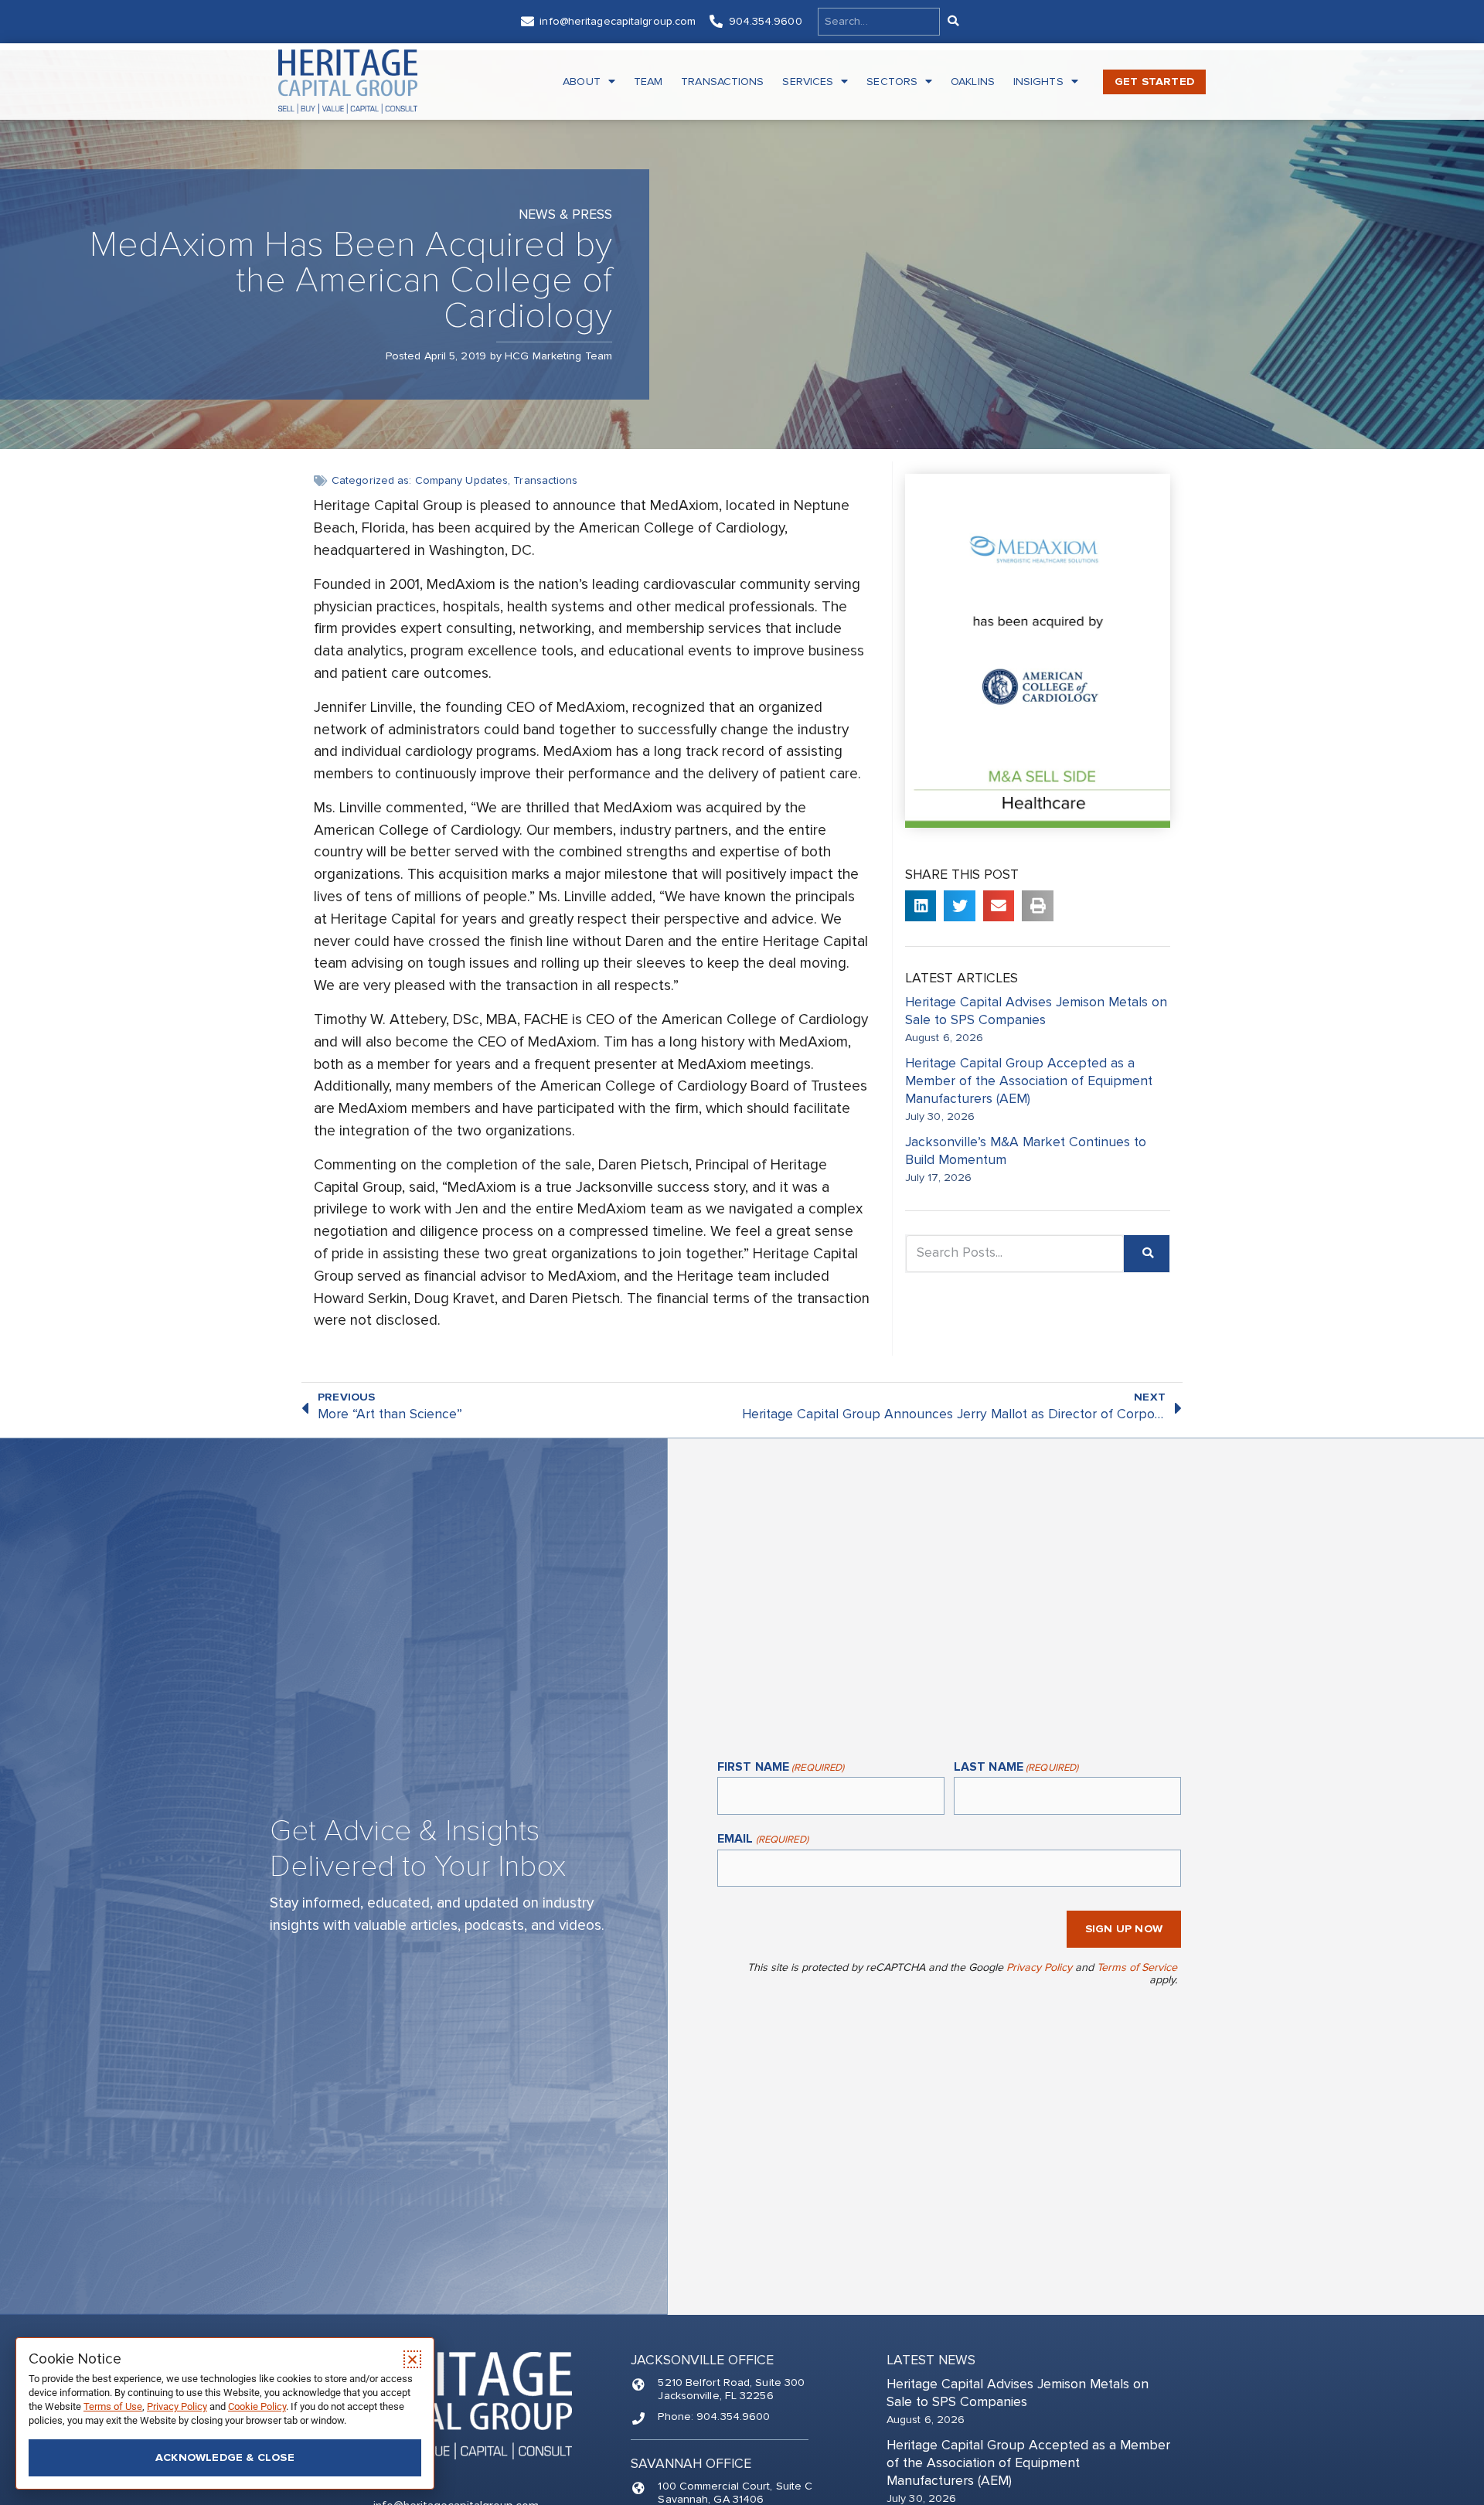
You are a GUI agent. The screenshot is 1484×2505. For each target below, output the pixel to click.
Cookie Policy (257, 2406)
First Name (781, 1768)
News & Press (565, 214)
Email (763, 1840)
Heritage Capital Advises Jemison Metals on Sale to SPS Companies (1036, 1011)
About (582, 82)
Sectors (892, 82)
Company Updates (462, 480)
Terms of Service (1137, 1967)
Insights (1038, 82)
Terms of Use (113, 2406)
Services (808, 82)
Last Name (1016, 1768)
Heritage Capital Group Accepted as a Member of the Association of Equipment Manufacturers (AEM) (1029, 1081)
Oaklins (973, 82)
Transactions (722, 82)
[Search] (952, 22)
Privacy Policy (1039, 1967)
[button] (921, 906)
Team (648, 82)
